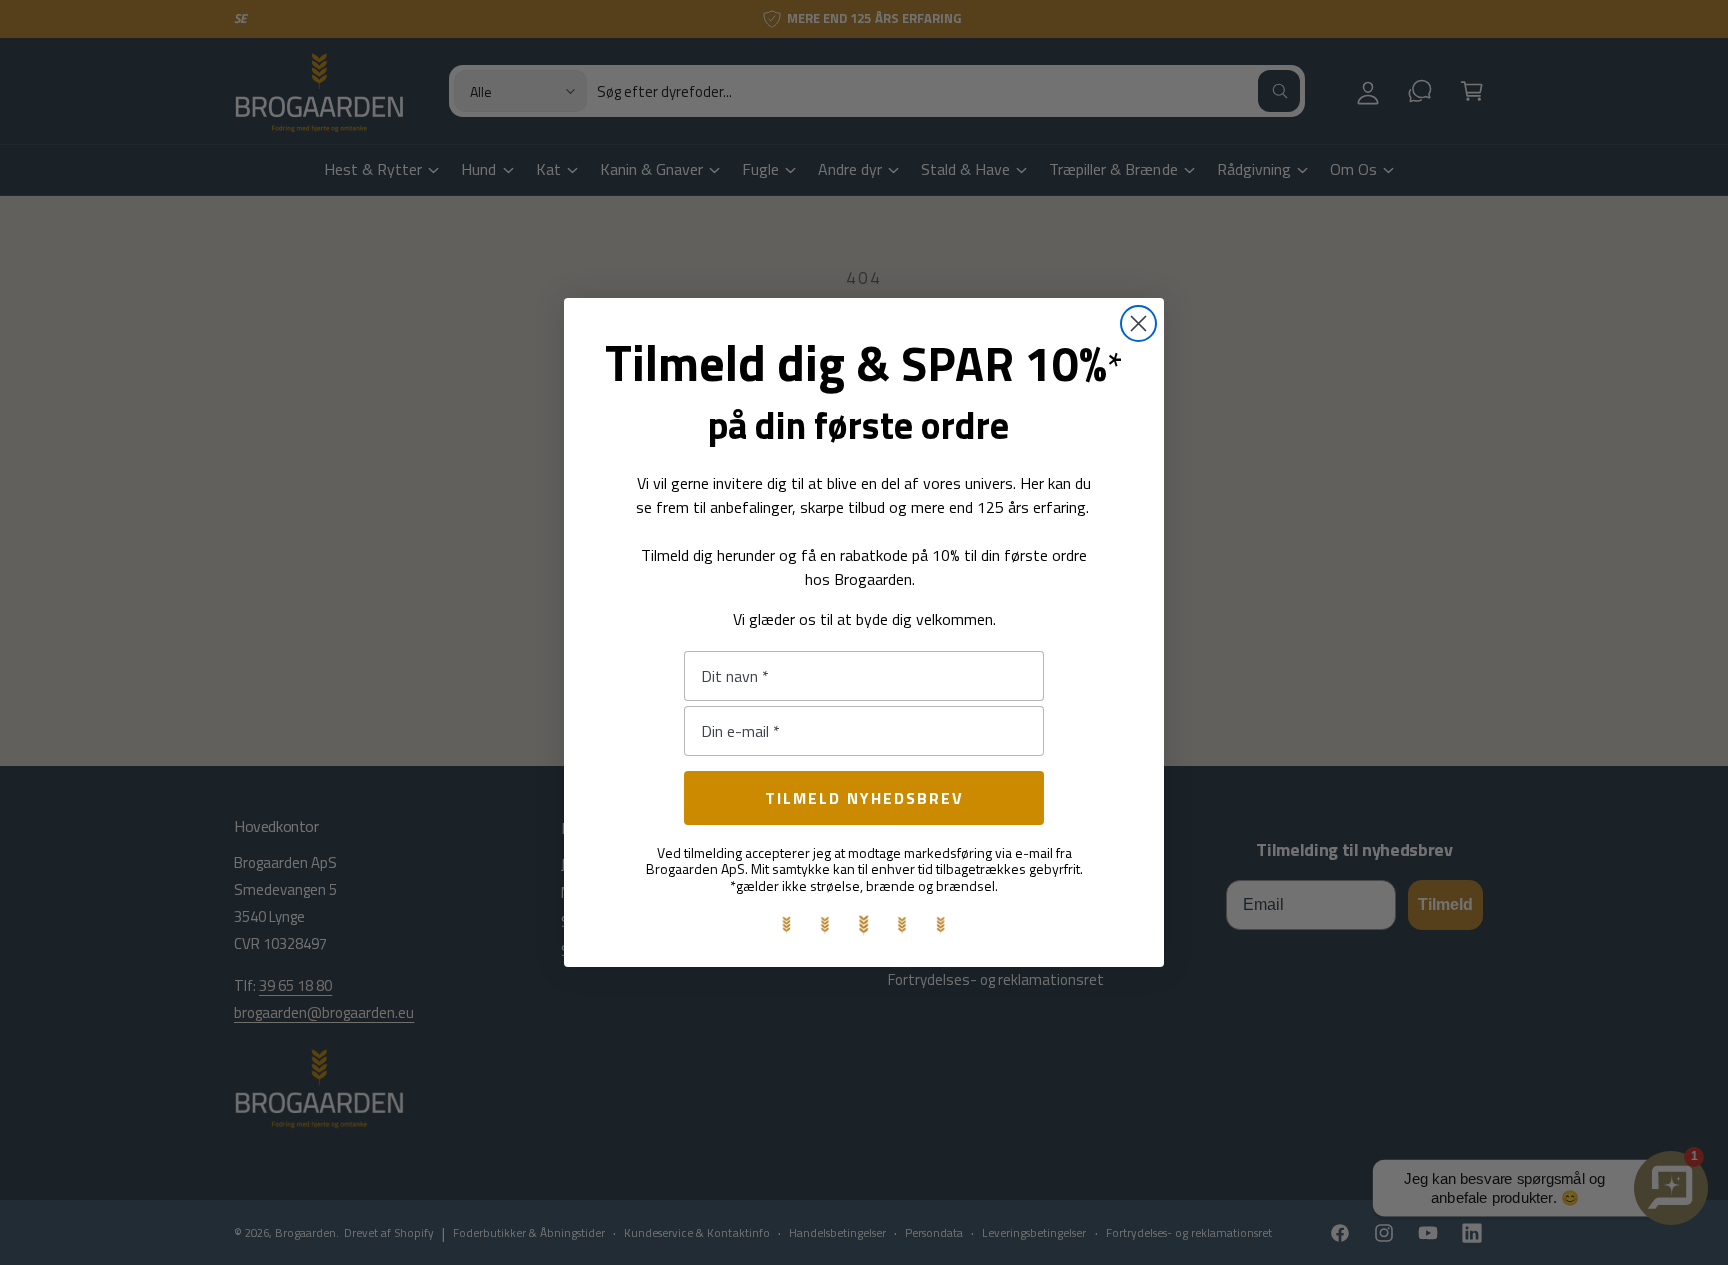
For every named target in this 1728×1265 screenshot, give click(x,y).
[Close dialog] (1138, 323)
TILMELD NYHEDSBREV (864, 798)
